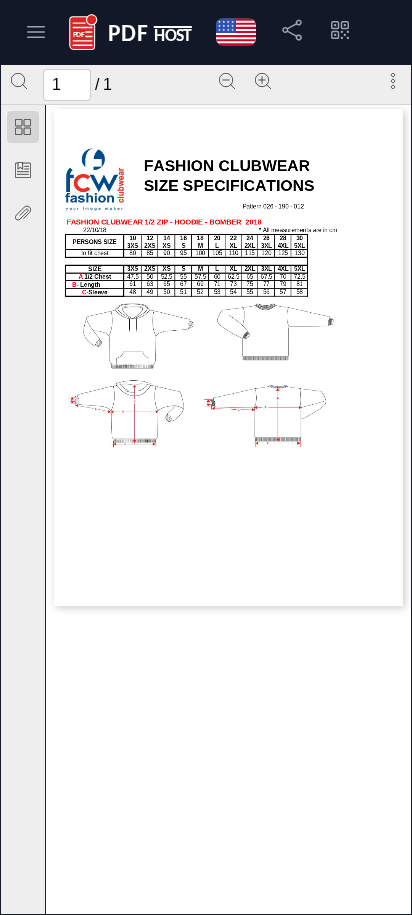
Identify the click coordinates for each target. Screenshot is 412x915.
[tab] (23, 130)
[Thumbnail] (23, 127)
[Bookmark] (23, 170)
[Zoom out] (227, 81)
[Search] (19, 81)
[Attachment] (23, 213)
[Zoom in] (263, 81)
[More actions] (393, 81)
